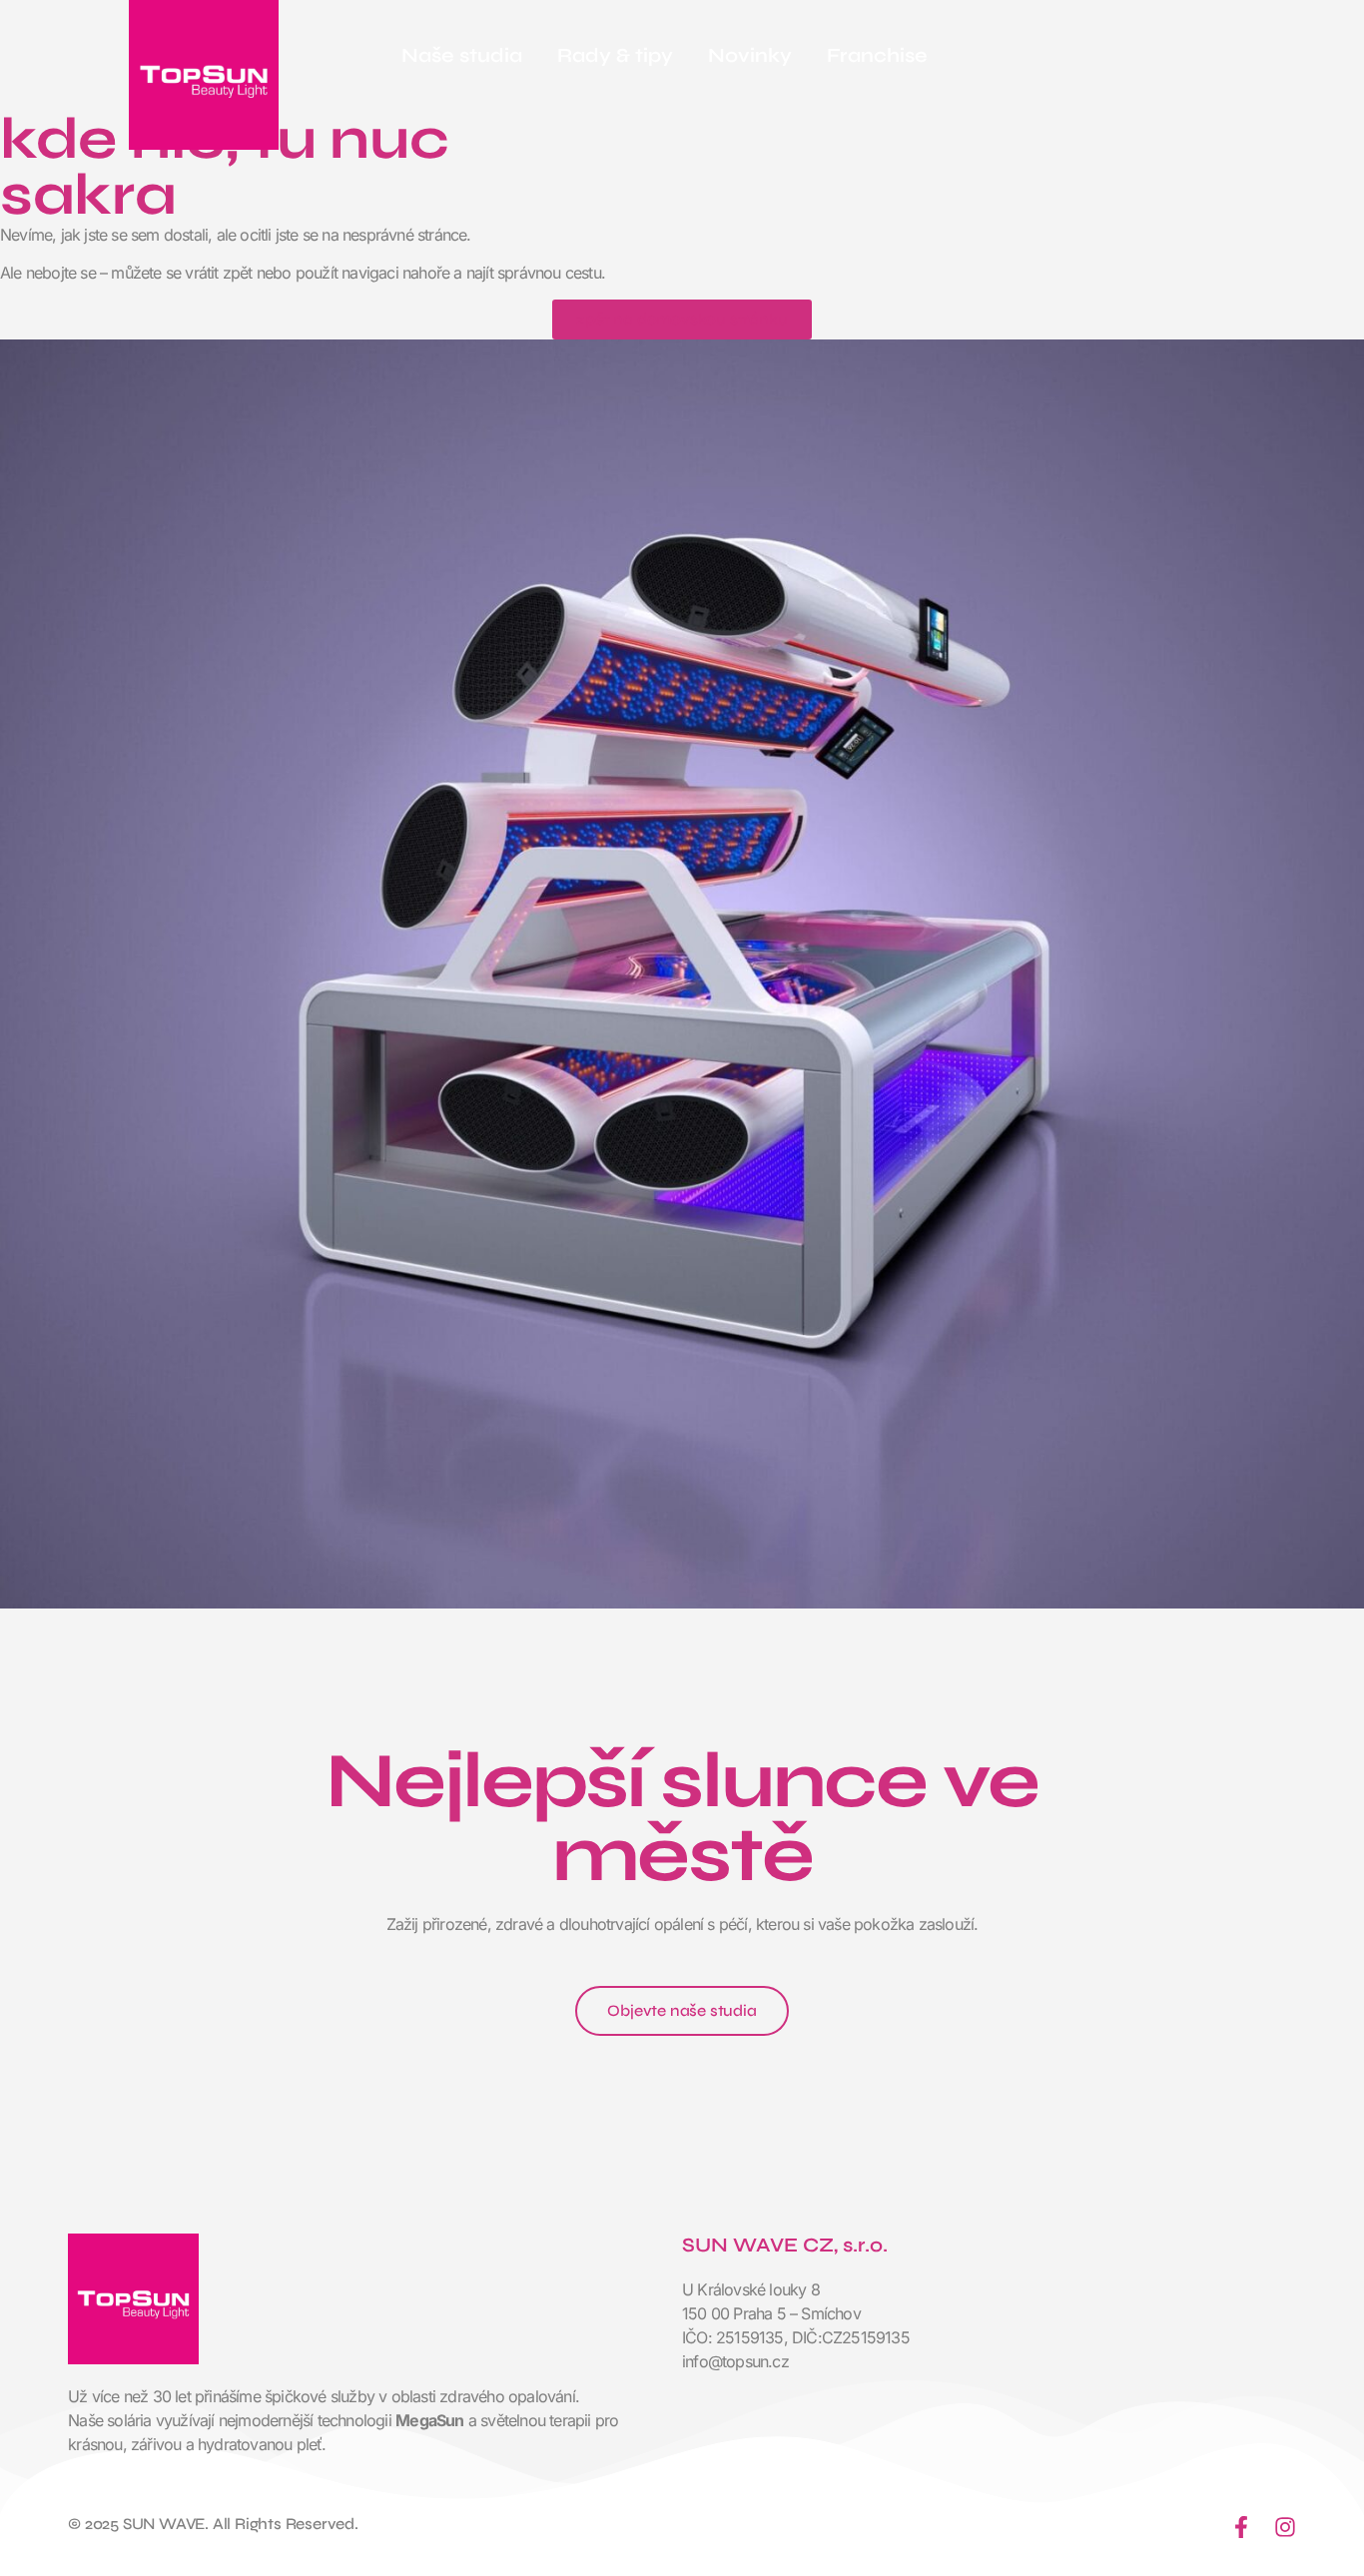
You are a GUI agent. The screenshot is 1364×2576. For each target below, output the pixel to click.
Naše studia (462, 55)
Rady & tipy (615, 55)
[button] (682, 2011)
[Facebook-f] (1241, 2527)
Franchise (877, 55)
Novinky (750, 55)
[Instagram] (1285, 2527)
